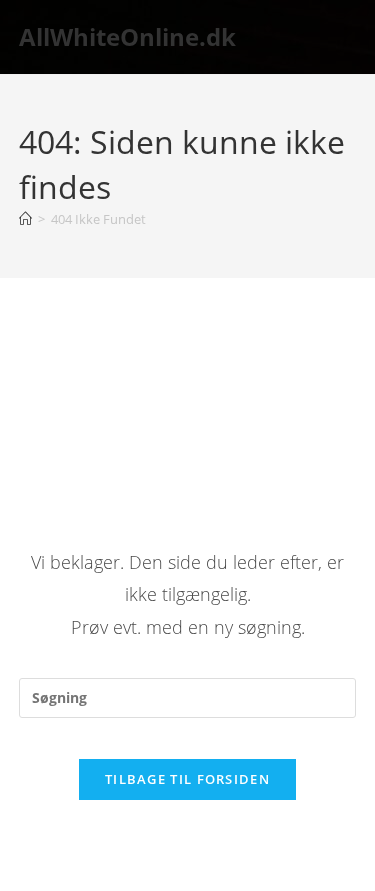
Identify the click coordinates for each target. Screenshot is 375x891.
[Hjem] (25, 219)
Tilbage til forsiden (187, 779)
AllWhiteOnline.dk (127, 36)
